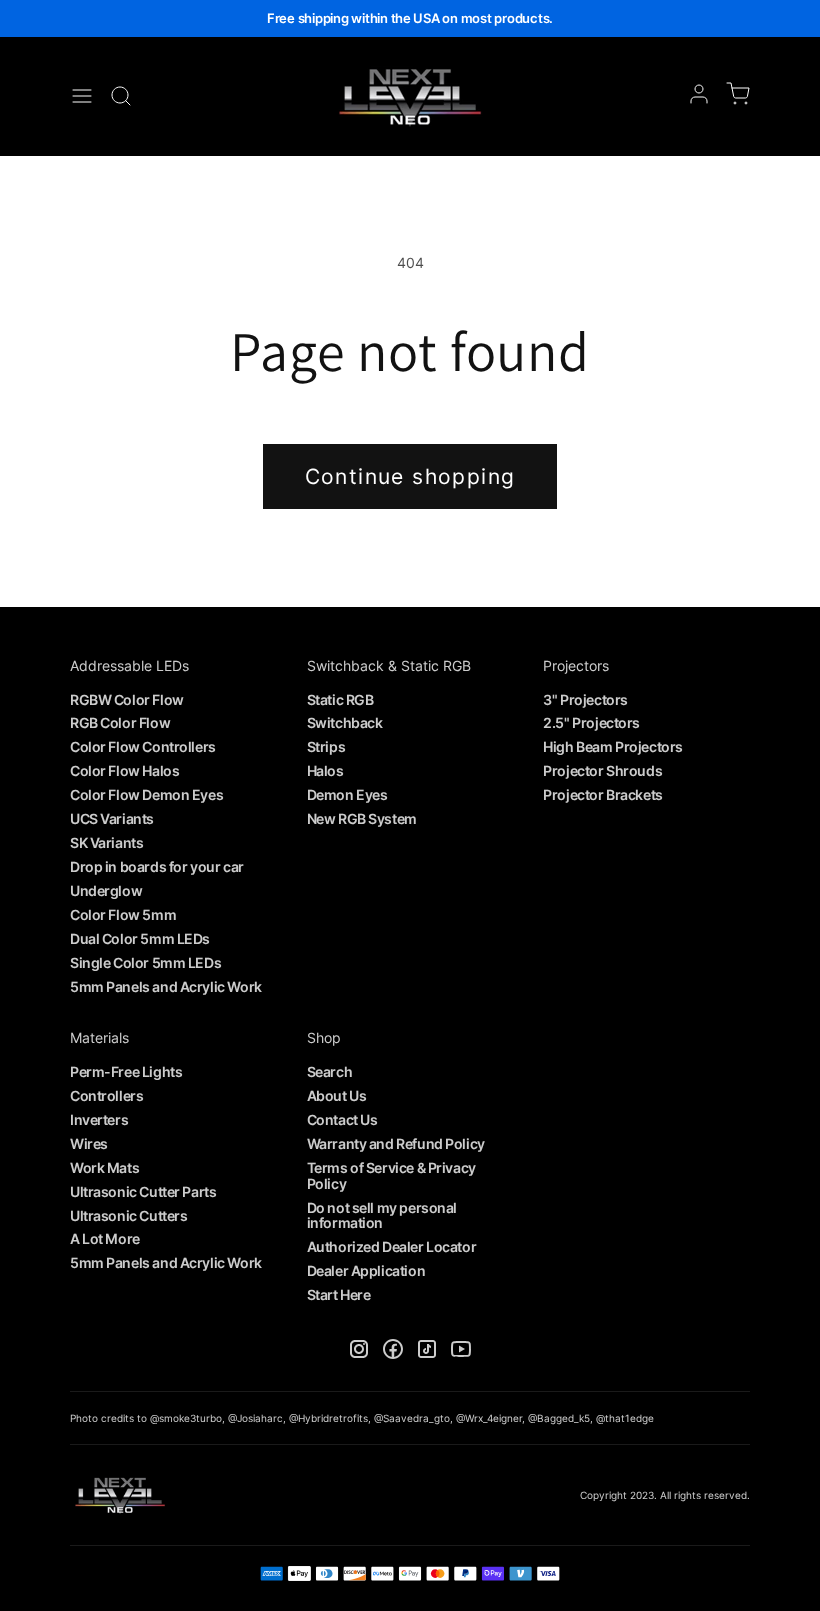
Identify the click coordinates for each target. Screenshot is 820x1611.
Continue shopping (410, 476)
